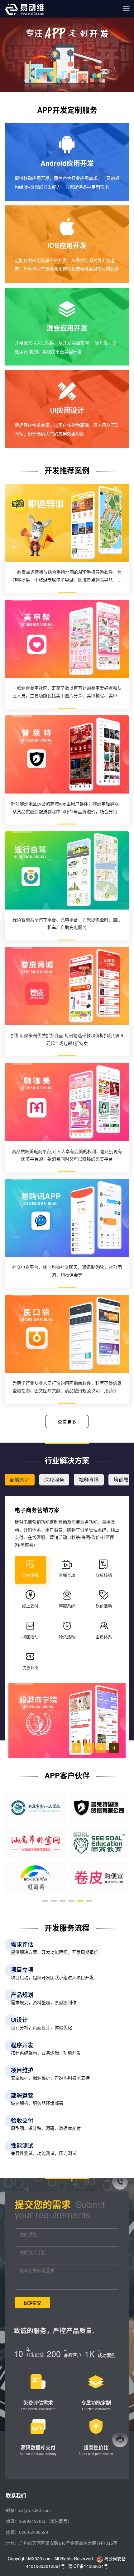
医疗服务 (54, 1480)
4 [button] (114, 1748)
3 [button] (101, 1748)
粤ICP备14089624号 (88, 2566)
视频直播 (89, 1480)
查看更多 (67, 1422)
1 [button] (77, 1748)
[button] (45, 1901)
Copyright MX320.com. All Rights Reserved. (52, 2558)
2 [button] (89, 1748)
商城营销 (20, 1480)
